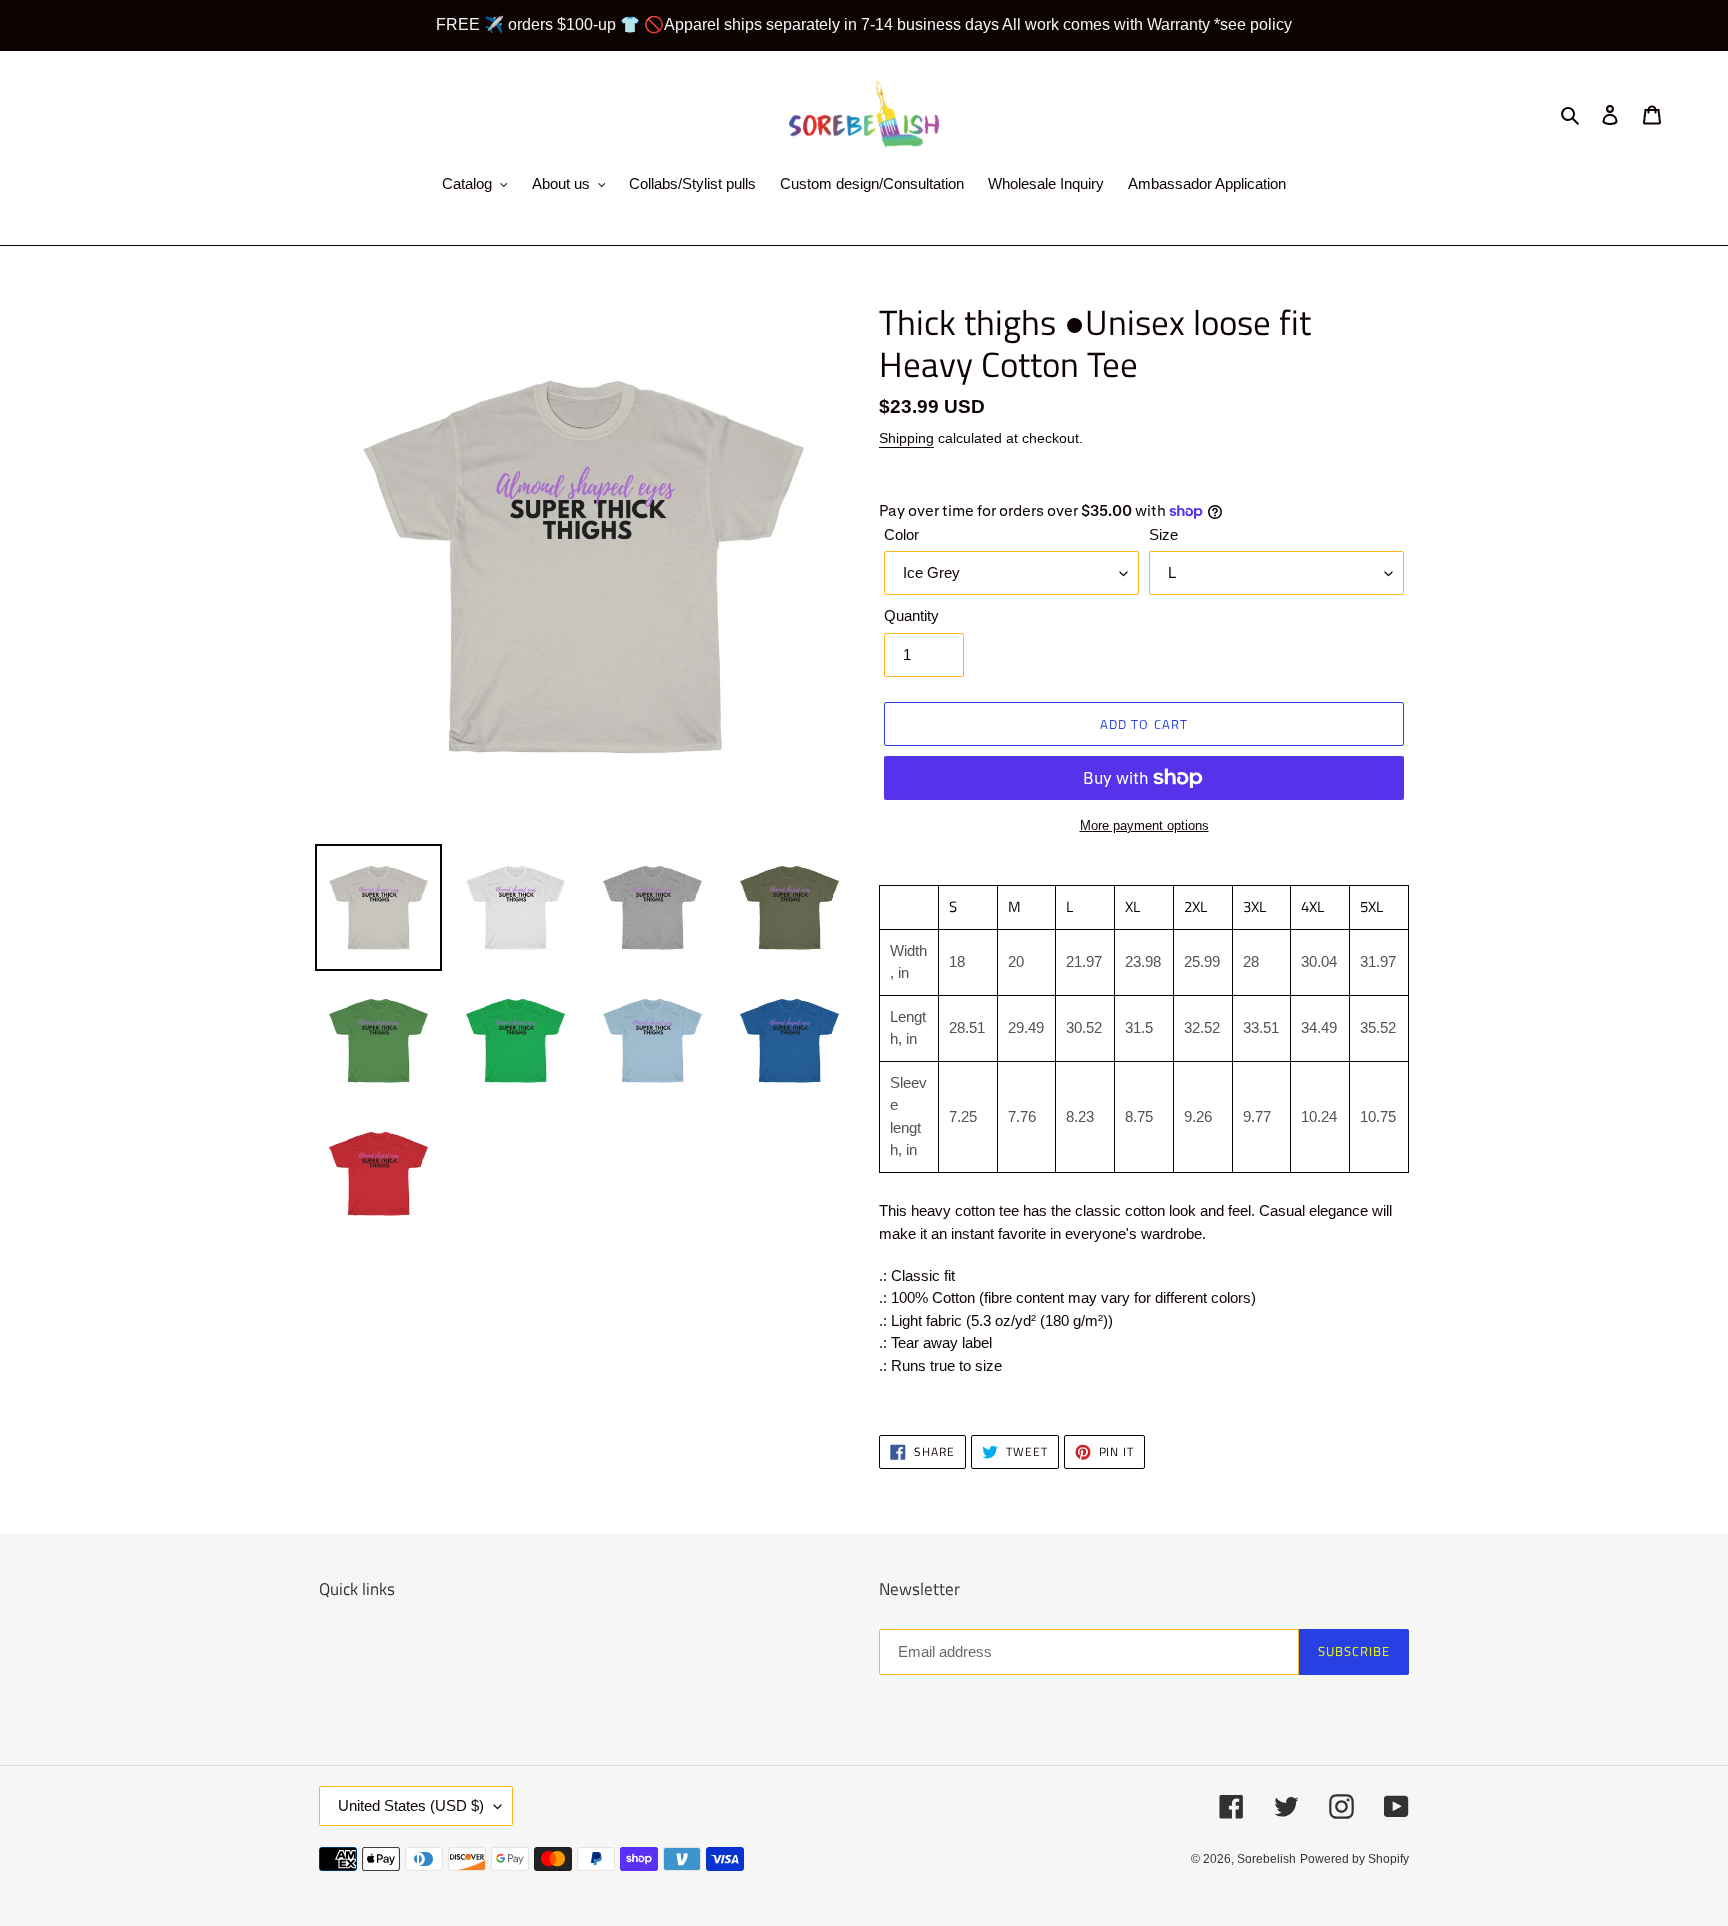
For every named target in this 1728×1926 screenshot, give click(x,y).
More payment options (1144, 825)
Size (1163, 534)
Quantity (911, 615)
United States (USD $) (411, 1805)
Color (901, 534)
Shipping (906, 438)
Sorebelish (1266, 1859)
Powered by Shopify (1354, 1859)
